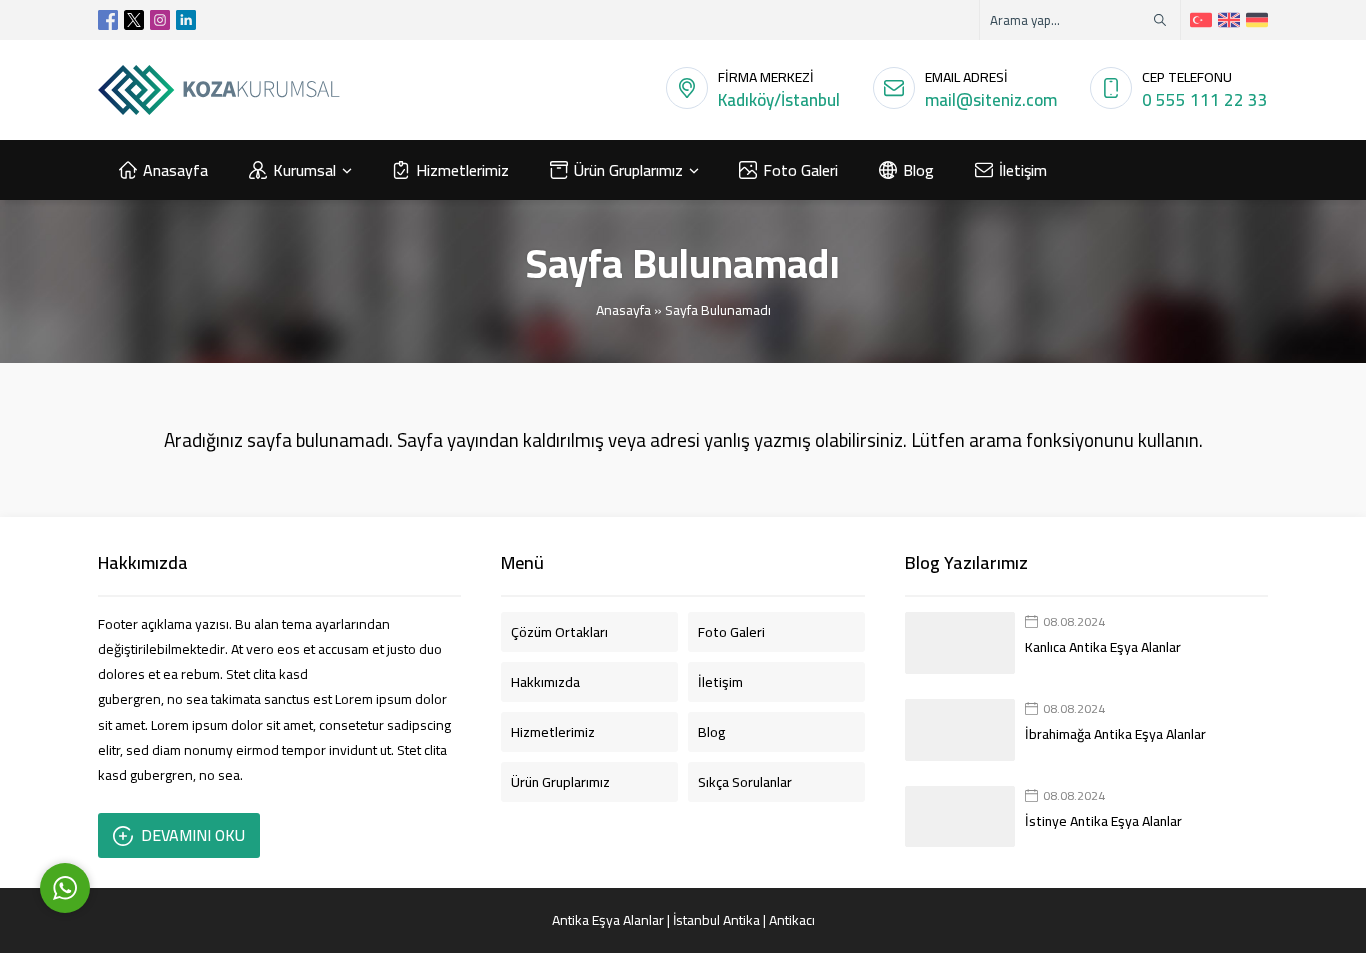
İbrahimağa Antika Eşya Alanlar (1115, 734)
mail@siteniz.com (991, 100)
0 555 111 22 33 (1205, 100)
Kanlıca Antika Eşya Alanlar (1103, 647)
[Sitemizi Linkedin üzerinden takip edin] (186, 20)
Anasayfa (623, 310)
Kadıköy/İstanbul (779, 100)
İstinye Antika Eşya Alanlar (1103, 821)
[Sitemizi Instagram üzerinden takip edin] (160, 20)
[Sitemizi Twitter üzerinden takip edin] (134, 20)
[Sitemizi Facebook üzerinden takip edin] (108, 20)
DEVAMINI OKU (193, 835)
